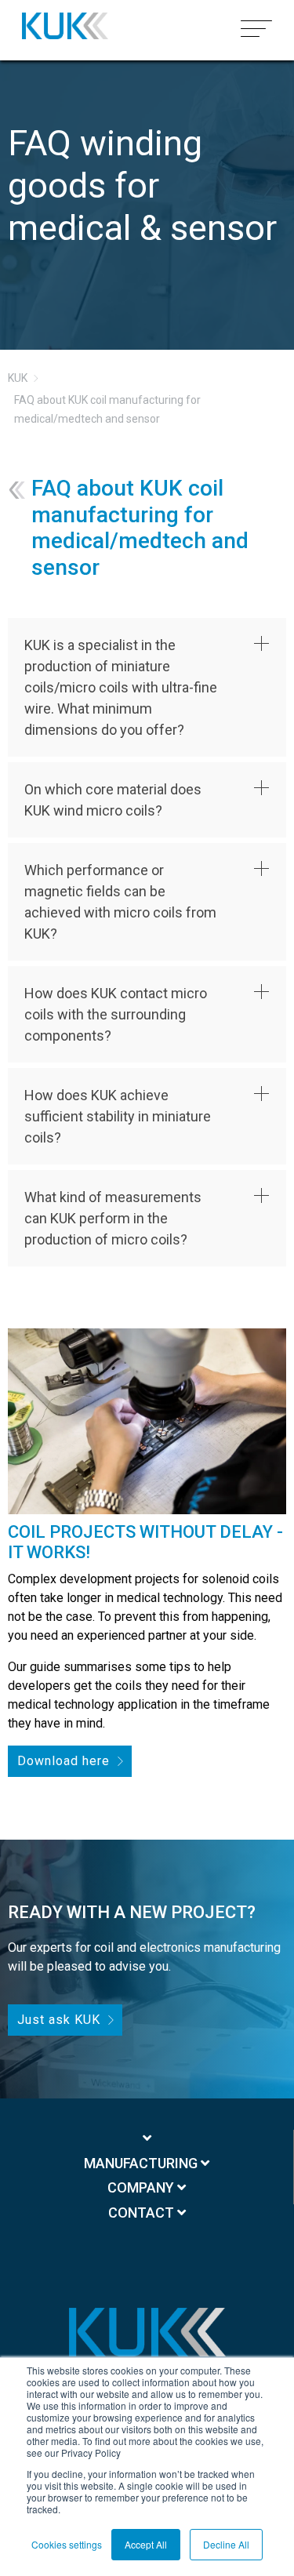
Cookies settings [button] (67, 2544)
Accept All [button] (146, 2544)
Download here (64, 1761)
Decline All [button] (226, 2544)
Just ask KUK (59, 2020)
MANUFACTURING (142, 2163)
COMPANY (142, 2187)
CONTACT (143, 2213)
